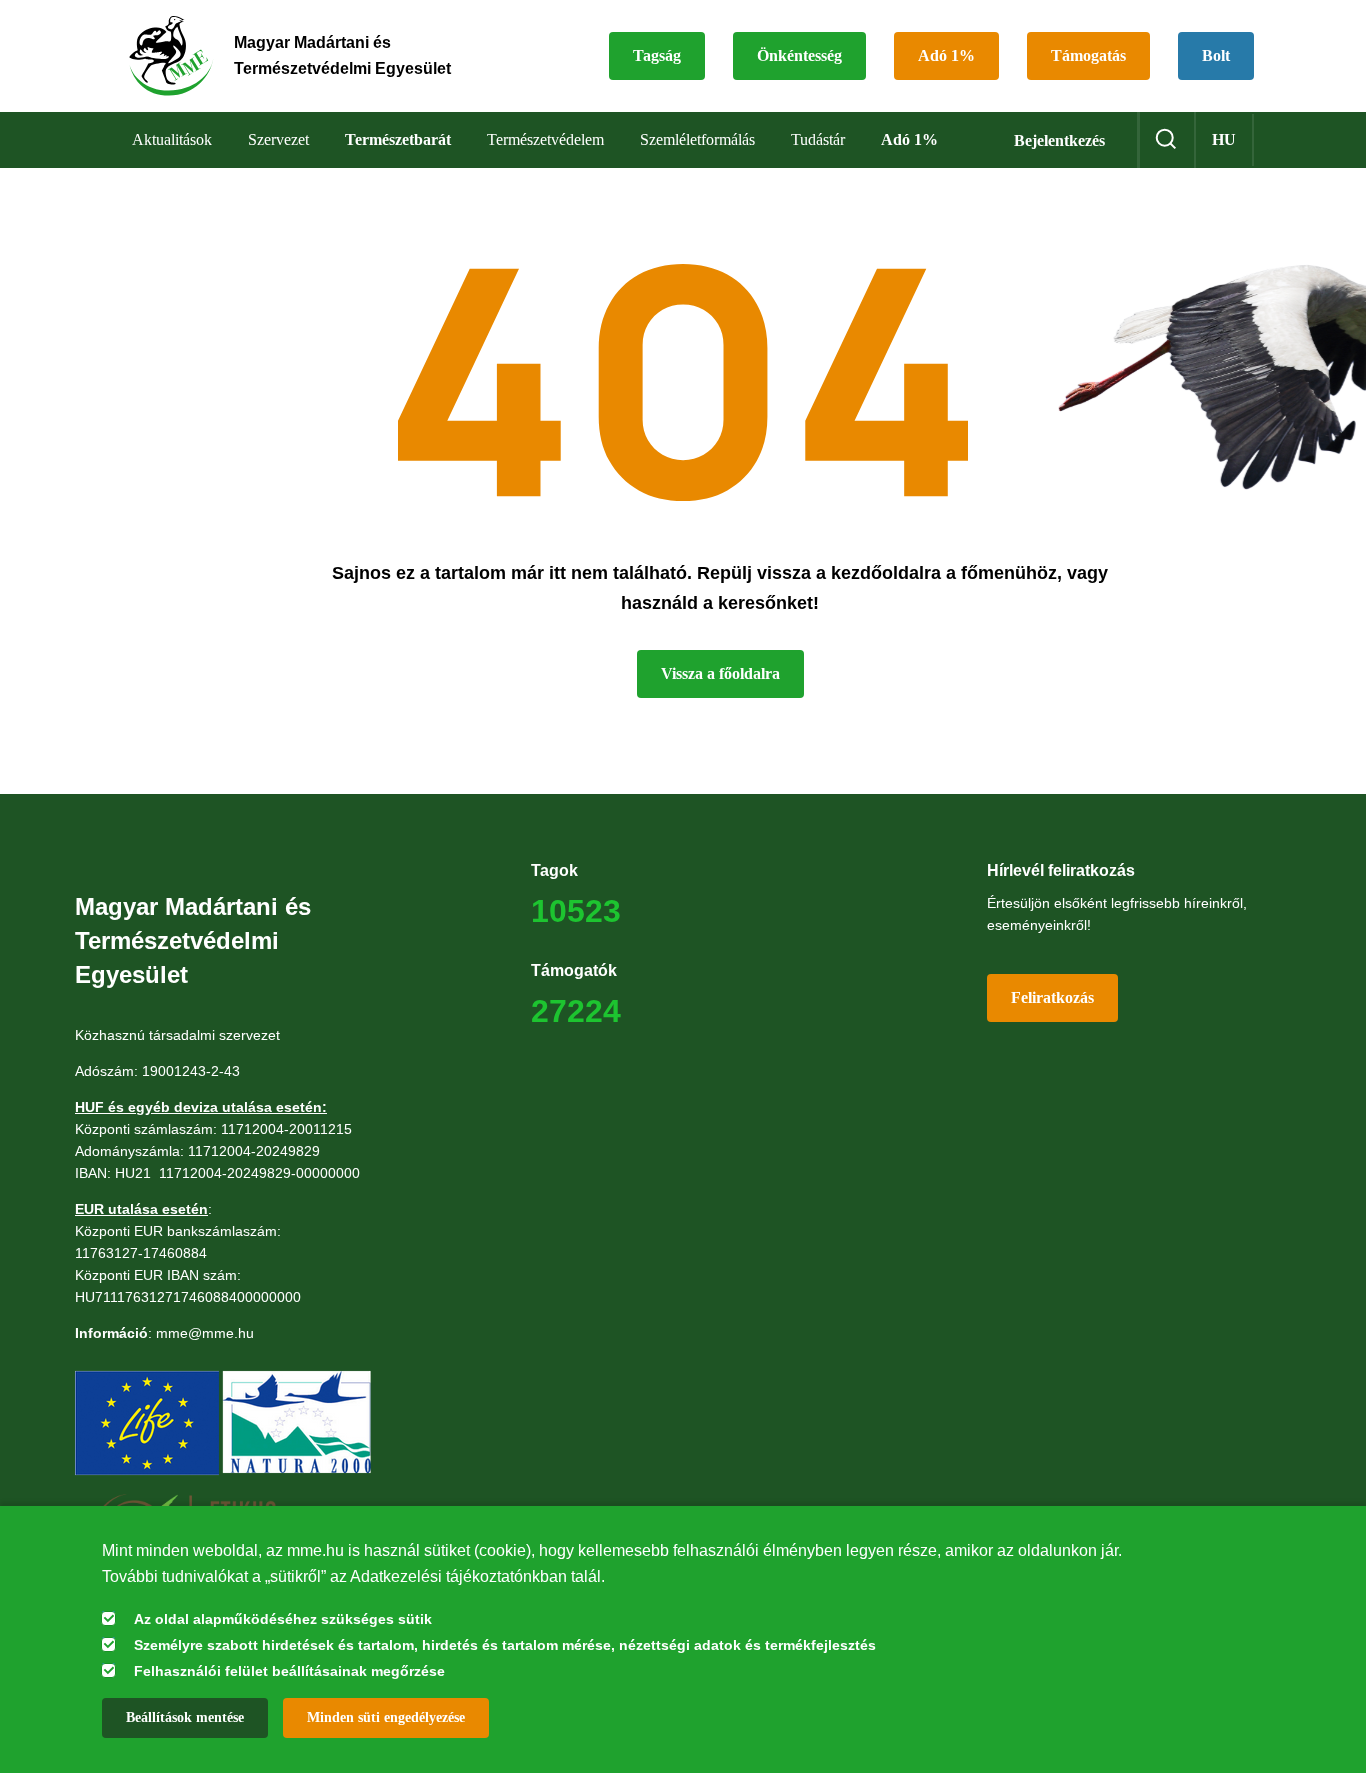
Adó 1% (946, 55)
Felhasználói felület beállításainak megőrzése (289, 1671)
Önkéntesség (799, 55)
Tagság (657, 55)
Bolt (1216, 55)
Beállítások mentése (185, 1717)
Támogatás (1088, 55)
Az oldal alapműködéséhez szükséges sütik (283, 1619)
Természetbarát (398, 139)
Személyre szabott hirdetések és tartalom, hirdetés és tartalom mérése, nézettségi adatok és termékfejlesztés (505, 1645)
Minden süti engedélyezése (386, 1717)
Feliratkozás (1052, 997)
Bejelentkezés (1059, 140)
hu (1224, 139)
